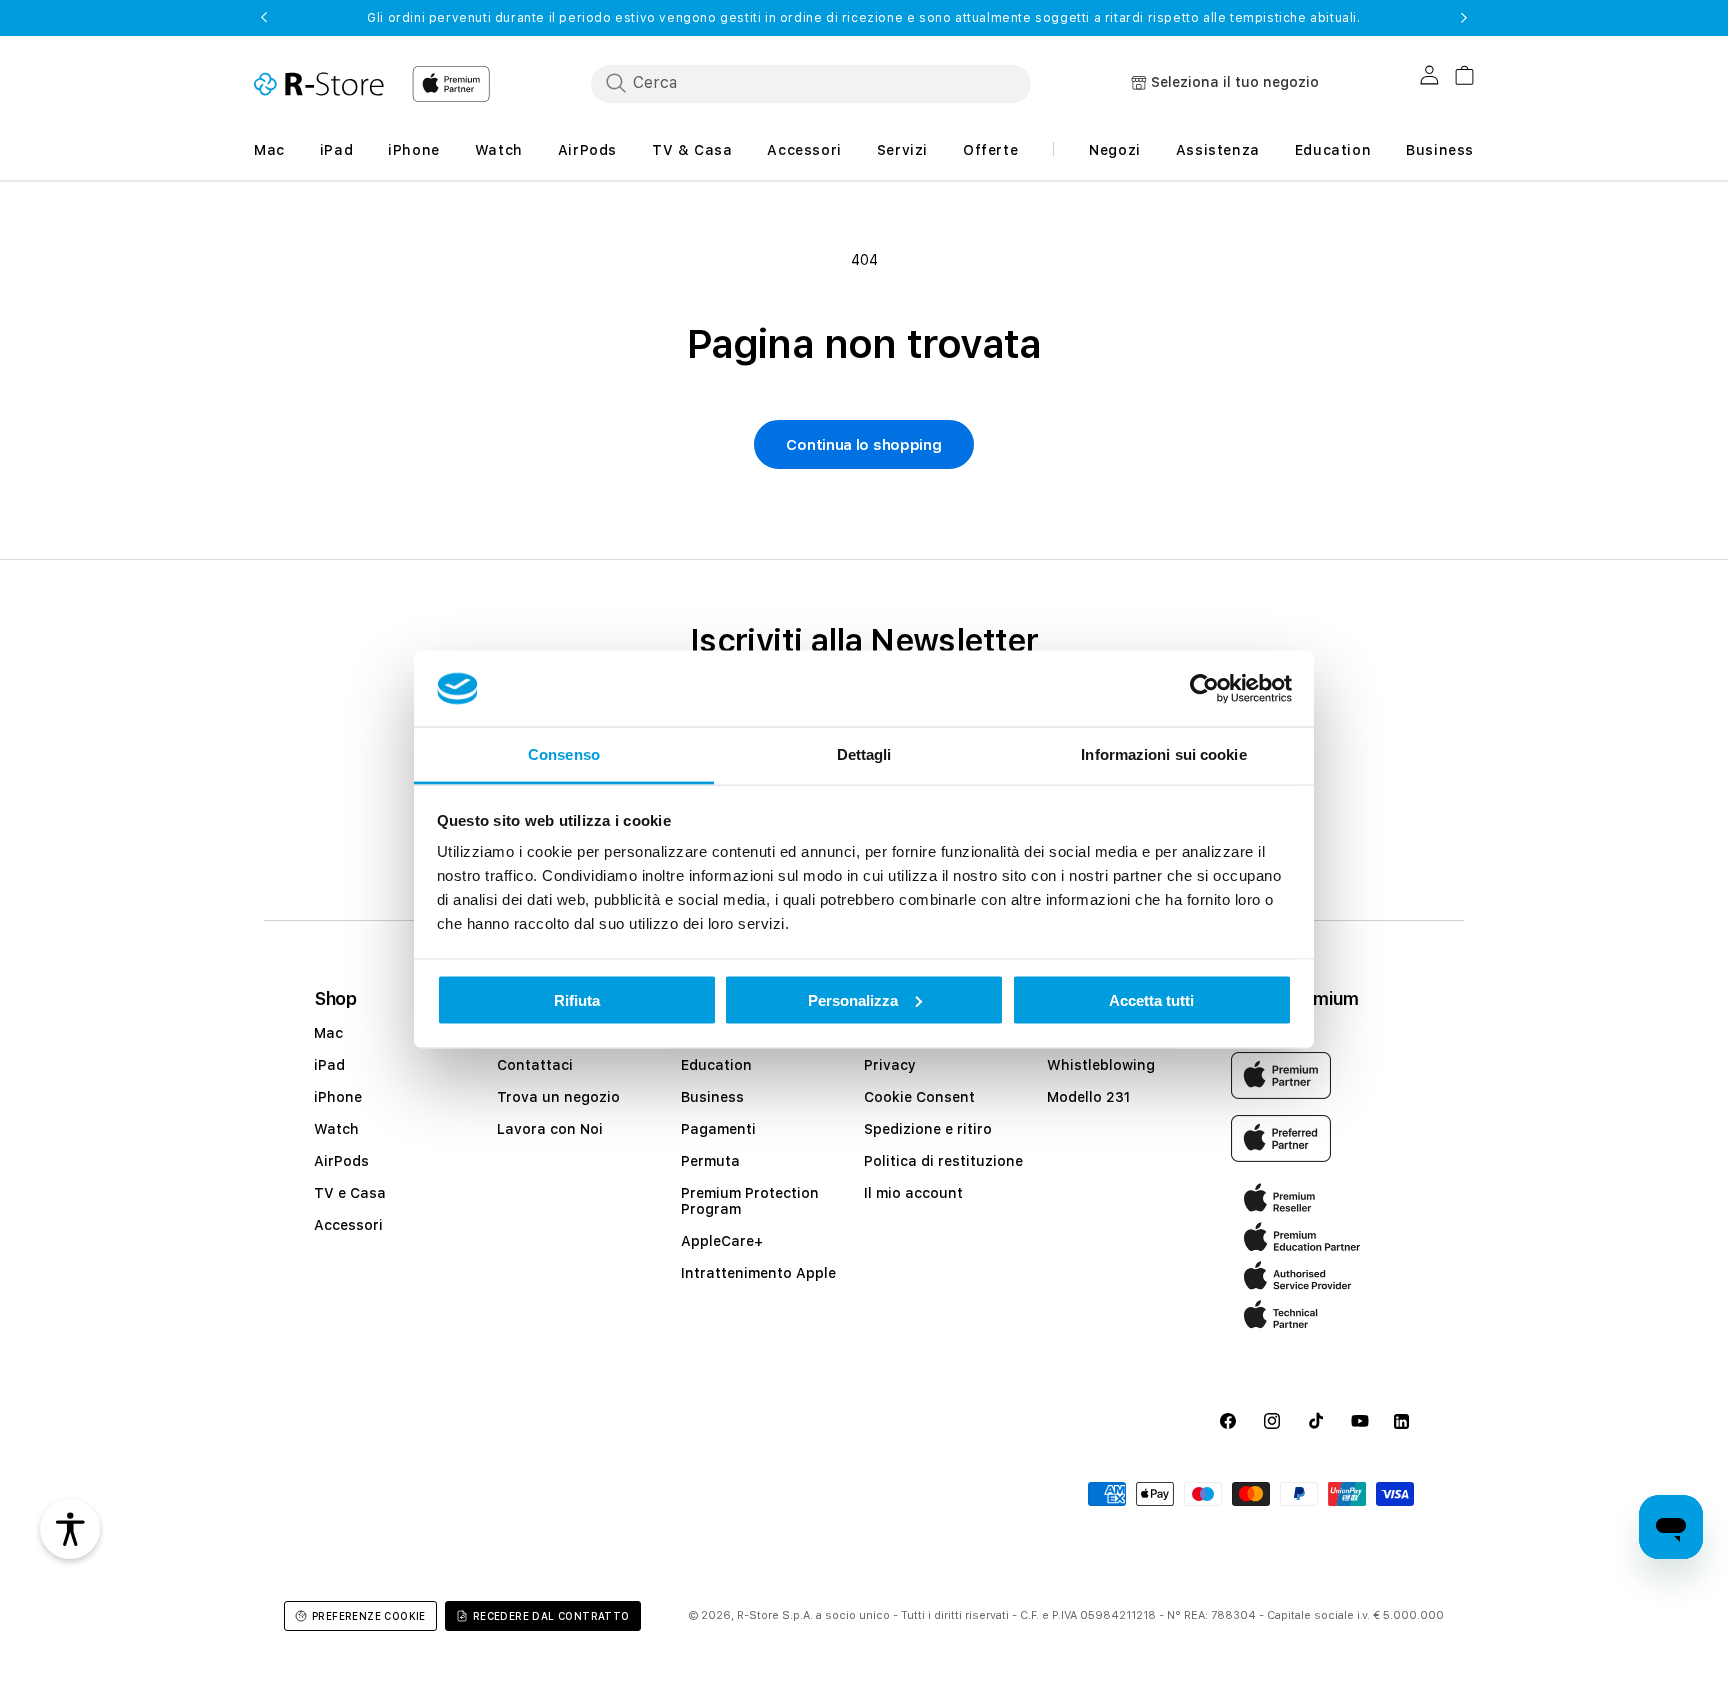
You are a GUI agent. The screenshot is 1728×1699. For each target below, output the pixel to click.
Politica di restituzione (943, 1161)
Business (712, 1097)
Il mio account (913, 1193)
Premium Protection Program (750, 1201)
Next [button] (1464, 18)
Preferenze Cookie (369, 1616)
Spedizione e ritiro (928, 1129)
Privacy (890, 1065)
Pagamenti (718, 1129)
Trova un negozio (558, 1097)
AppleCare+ (722, 1241)
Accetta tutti (1151, 999)
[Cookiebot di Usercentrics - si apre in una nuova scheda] (1204, 689)
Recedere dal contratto (551, 1616)
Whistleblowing (1101, 1065)
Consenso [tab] (564, 754)
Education (716, 1065)
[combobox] (811, 83)
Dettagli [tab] (864, 754)
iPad (329, 1065)
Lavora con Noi (550, 1129)
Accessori (348, 1225)
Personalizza (853, 999)
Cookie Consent (919, 1097)
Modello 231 (1088, 1097)
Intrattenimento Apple (758, 1273)
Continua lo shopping (863, 445)
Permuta (710, 1161)
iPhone (338, 1097)
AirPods (341, 1161)
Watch (336, 1129)
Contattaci (535, 1065)
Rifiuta (577, 999)
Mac (328, 1033)
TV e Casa (350, 1193)
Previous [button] (264, 18)
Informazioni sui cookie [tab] (1163, 754)
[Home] (319, 84)
